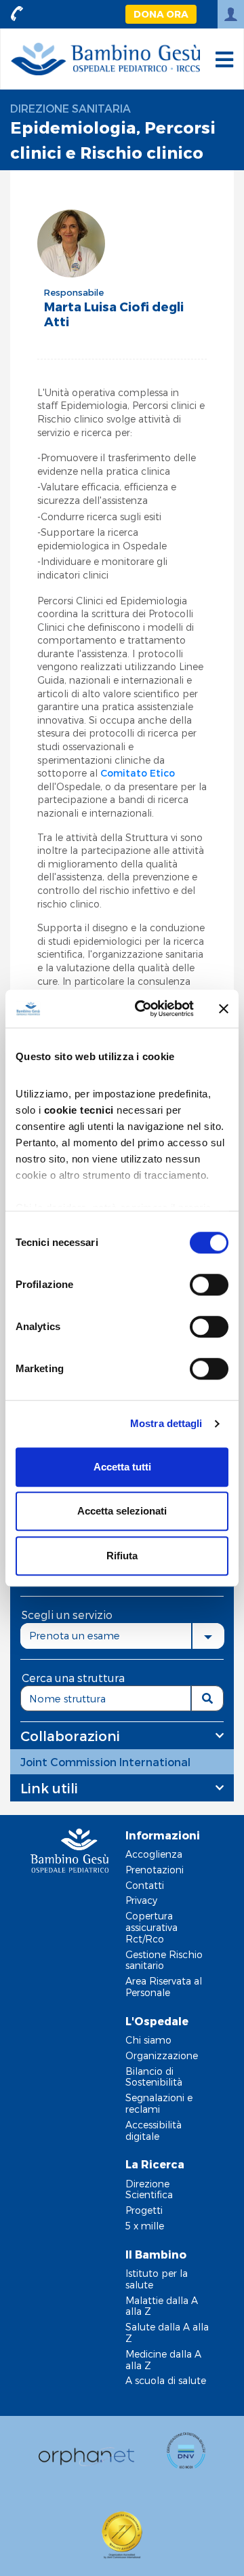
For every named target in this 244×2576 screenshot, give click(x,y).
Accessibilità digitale (154, 2130)
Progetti (144, 2210)
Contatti (145, 1885)
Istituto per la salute (157, 2279)
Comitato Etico (138, 773)
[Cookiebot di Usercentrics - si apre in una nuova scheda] (143, 1009)
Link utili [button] (49, 1788)
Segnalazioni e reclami (159, 2103)
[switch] (209, 1285)
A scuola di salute (166, 2380)
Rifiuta (122, 1556)
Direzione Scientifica (149, 2189)
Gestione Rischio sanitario (164, 1960)
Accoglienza (154, 1854)
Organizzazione (162, 2055)
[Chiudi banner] (224, 1009)
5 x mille (145, 2226)
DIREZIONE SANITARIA (70, 108)
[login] (231, 14)
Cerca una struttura (73, 1678)
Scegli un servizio (67, 1615)
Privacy (141, 1900)
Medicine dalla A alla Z (163, 2360)
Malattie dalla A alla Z (162, 2306)
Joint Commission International (105, 1762)
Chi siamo (148, 2040)
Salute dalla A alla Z (167, 2333)
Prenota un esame (75, 1635)
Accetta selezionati (122, 1511)
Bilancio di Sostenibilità (154, 2077)
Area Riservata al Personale (164, 1987)
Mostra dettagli (166, 1423)
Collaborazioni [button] (70, 1736)
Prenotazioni (155, 1870)
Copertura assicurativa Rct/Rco (151, 1927)
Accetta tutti (122, 1467)
